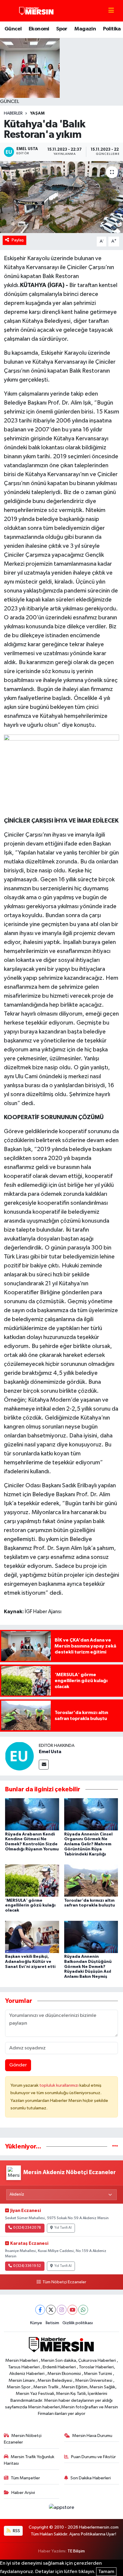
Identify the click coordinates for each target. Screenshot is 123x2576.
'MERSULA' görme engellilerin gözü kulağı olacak (30, 1906)
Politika (112, 29)
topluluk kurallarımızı (59, 2085)
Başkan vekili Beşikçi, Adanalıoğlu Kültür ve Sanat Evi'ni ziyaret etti (30, 1962)
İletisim (52, 2323)
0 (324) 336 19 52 (27, 2266)
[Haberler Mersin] (37, 11)
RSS (16, 2531)
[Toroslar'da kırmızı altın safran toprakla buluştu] (91, 1880)
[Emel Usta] (19, 1756)
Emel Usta (50, 1752)
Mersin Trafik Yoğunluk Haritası (29, 2460)
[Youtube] (72, 2310)
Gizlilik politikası (78, 2323)
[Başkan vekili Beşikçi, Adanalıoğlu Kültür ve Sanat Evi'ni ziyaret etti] (32, 1937)
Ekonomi (39, 29)
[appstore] (61, 2509)
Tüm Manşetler (25, 2478)
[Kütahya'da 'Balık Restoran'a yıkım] (61, 197)
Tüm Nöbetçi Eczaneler (64, 2282)
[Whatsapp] (83, 2310)
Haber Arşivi (23, 2493)
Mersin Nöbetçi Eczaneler (23, 2439)
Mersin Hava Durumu (92, 2436)
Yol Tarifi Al (63, 2228)
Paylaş (18, 240)
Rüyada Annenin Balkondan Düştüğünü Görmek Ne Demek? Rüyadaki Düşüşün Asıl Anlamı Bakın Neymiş (88, 1967)
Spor (62, 29)
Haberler (13, 113)
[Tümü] (115, 2147)
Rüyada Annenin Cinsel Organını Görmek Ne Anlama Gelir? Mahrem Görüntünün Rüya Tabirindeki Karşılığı (88, 1844)
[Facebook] (40, 2310)
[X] (51, 2310)
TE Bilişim (76, 2551)
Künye (36, 2323)
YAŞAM (37, 113)
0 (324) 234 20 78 (27, 2228)
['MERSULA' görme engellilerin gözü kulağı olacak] (32, 1880)
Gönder (18, 2065)
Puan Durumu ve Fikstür (93, 2457)
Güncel (13, 29)
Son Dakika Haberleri (91, 2478)
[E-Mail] (44, 1765)
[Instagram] (62, 2310)
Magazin (85, 29)
